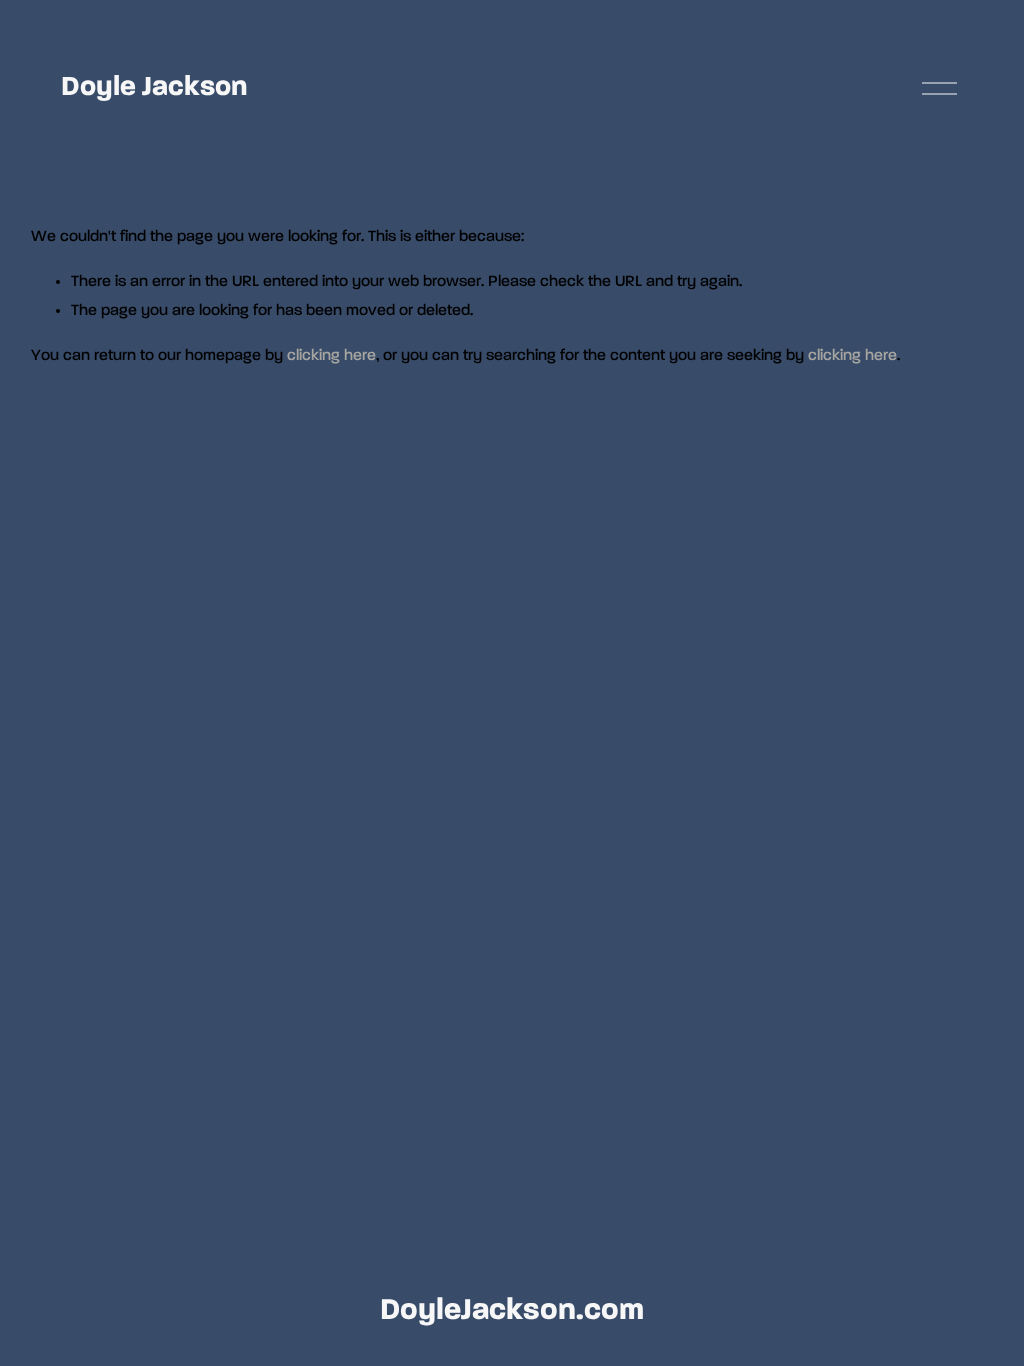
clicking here (331, 356)
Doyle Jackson (154, 87)
